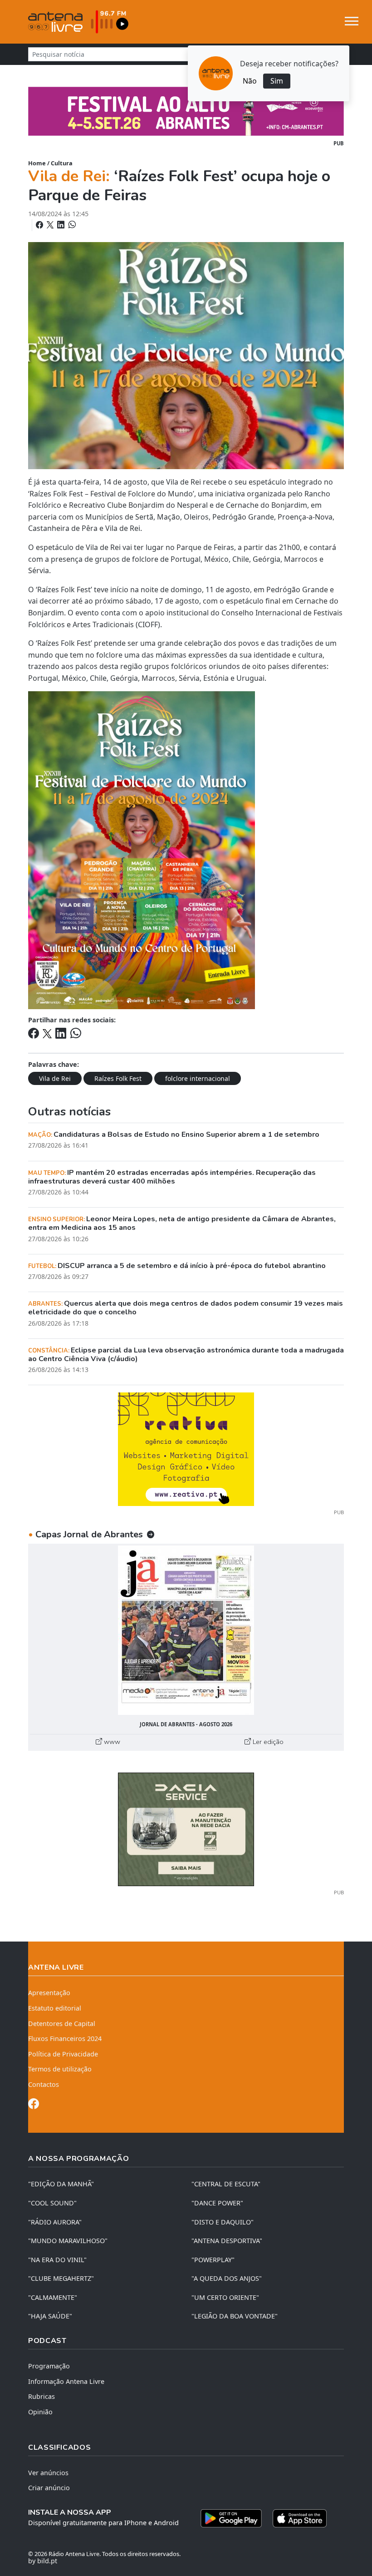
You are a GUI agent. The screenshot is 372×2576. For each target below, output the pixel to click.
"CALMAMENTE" (53, 2297)
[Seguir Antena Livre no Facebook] (34, 2105)
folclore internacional (198, 1078)
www (111, 1742)
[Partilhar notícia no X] (51, 225)
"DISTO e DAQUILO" (223, 2222)
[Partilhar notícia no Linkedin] (62, 225)
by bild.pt (43, 2561)
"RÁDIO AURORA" (55, 2222)
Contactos (44, 2084)
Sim (277, 81)
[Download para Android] (231, 2518)
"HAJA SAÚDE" (50, 2316)
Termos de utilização (60, 2069)
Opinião (40, 2412)
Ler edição (267, 1742)
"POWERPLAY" (213, 2260)
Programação (49, 2366)
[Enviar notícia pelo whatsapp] (71, 225)
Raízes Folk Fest (118, 1078)
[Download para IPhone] (300, 2518)
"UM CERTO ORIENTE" (225, 2297)
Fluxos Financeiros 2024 (65, 2039)
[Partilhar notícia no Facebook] (40, 225)
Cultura (62, 163)
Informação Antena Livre (66, 2381)
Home (37, 163)
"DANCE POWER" (217, 2203)
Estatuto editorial (55, 2008)
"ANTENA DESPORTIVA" (227, 2241)
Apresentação (49, 1993)
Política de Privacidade (63, 2054)
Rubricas (42, 2396)
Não (250, 81)
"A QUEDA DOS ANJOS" (227, 2278)
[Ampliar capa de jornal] (186, 1630)
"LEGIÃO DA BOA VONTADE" (235, 2316)
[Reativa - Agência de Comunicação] (186, 1449)
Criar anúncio (49, 2488)
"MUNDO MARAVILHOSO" (68, 2241)
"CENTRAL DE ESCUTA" (226, 2184)
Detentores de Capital (62, 2024)
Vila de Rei (55, 1078)
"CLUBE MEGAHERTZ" (61, 2278)
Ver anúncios (48, 2473)
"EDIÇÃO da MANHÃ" (61, 2184)
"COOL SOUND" (52, 2203)
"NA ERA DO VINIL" (57, 2260)
